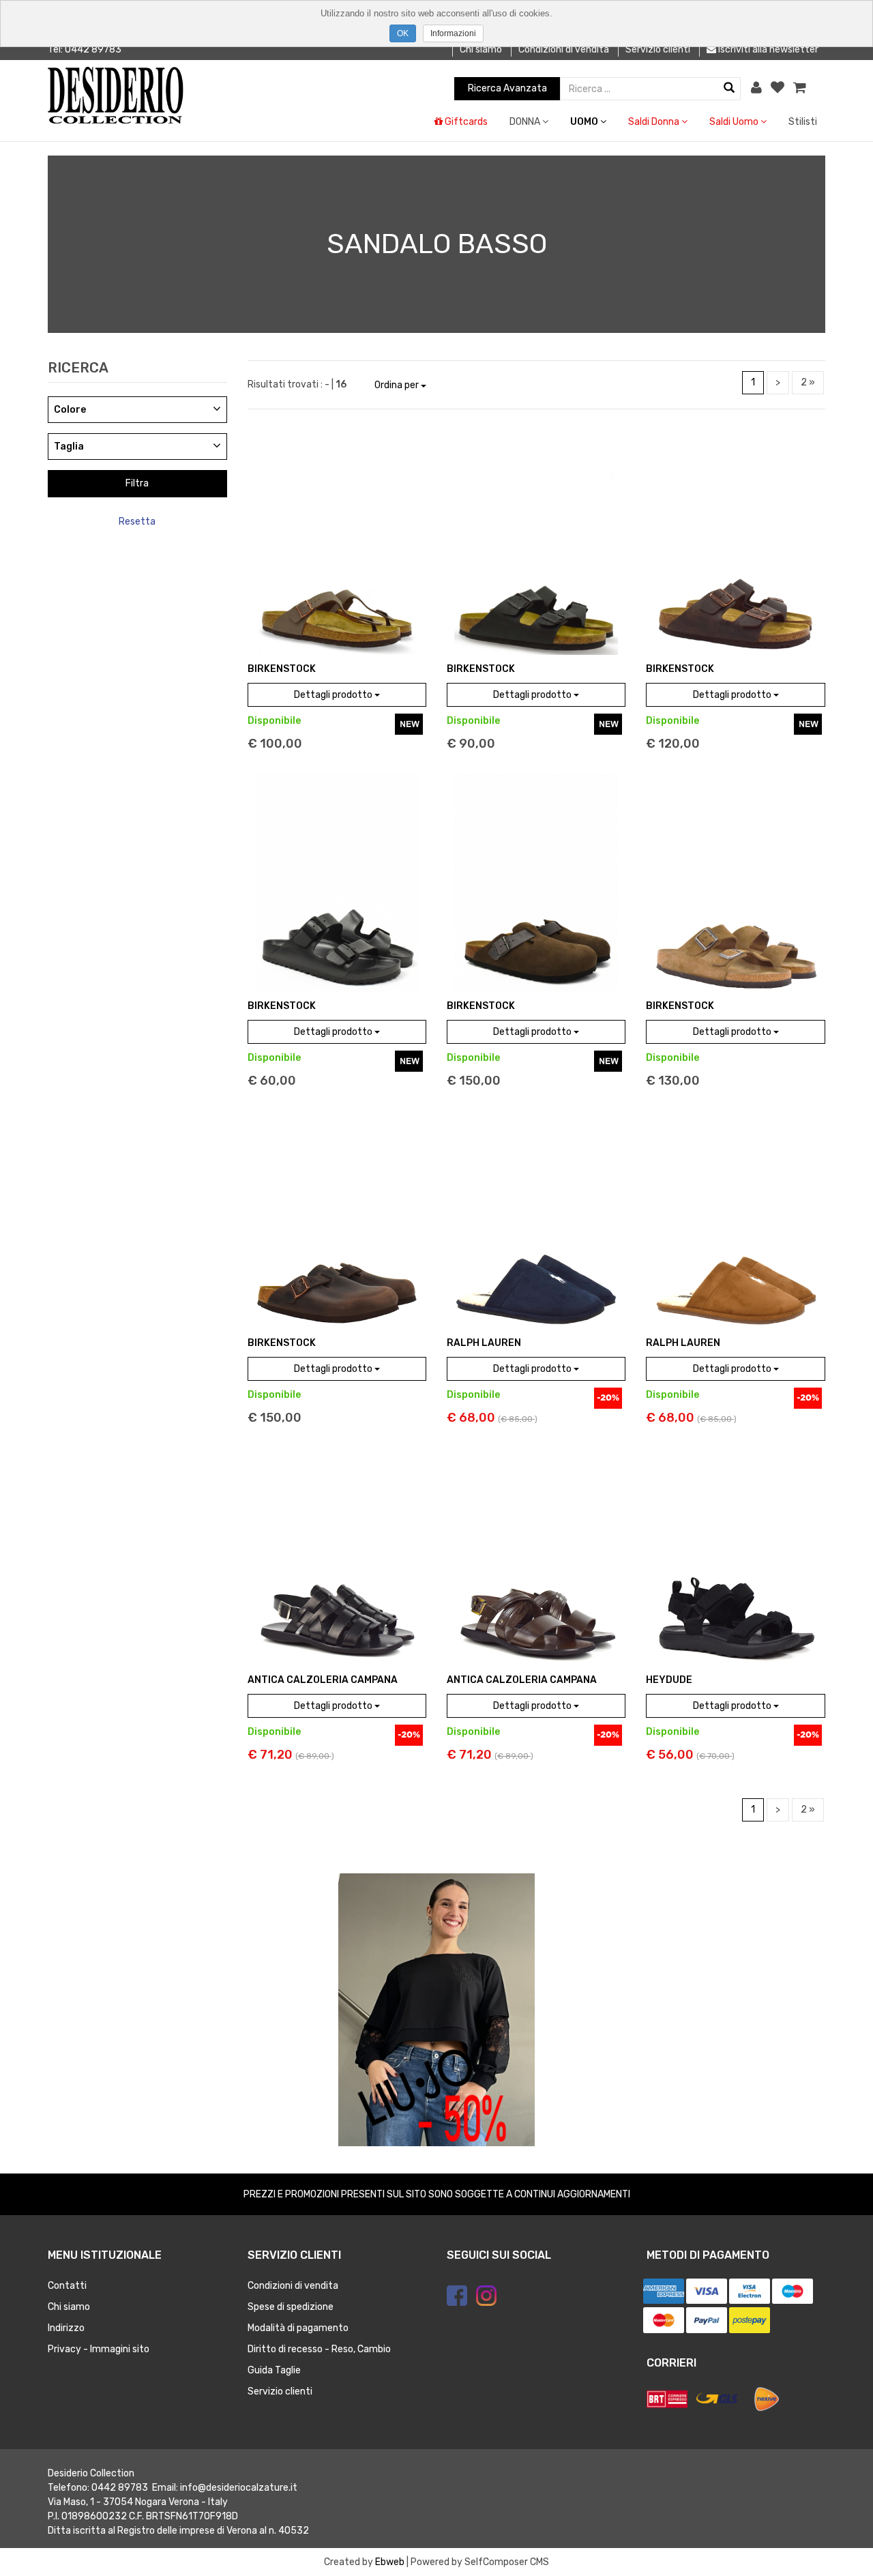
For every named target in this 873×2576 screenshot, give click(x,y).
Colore (70, 410)
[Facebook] (457, 2296)
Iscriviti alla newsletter (767, 49)
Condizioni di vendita (564, 49)
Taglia (69, 447)
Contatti (67, 2286)
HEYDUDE (669, 1680)
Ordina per (398, 385)
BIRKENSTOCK (282, 669)
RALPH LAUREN (484, 1343)
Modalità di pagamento (298, 2328)
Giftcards (465, 122)
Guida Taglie (274, 2370)
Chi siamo (481, 49)
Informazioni (453, 33)
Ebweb (390, 2562)
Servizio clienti (658, 49)
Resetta (137, 522)
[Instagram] (486, 2296)
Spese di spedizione (291, 2307)
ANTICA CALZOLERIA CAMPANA (323, 1680)
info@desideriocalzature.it (239, 2488)
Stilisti (803, 122)
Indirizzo (66, 2328)
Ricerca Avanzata (507, 88)
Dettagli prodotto (334, 695)
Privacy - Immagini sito (99, 2349)
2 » (808, 382)
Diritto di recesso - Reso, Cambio (319, 2349)
